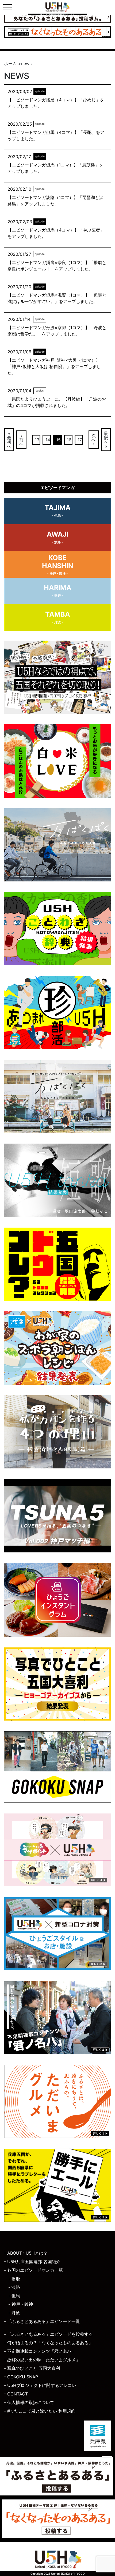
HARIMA (58, 590)
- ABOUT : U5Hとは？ (26, 2253)
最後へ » (106, 440)
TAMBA (58, 617)
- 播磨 (14, 2279)
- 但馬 (14, 2296)
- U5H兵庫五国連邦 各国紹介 (32, 2262)
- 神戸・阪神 (21, 2304)
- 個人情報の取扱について (29, 2402)
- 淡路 (14, 2287)
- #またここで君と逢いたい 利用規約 (40, 2411)
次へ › (94, 440)
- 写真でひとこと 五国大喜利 (32, 2368)
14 (48, 440)
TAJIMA (58, 510)
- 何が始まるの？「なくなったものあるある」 (48, 2343)
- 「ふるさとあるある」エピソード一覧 (42, 2321)
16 (69, 440)
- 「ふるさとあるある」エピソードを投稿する (48, 2334)
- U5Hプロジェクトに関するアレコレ (40, 2385)
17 (80, 440)
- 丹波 (14, 2313)
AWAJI (58, 537)
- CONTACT (16, 2394)
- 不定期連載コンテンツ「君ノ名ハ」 (40, 2351)
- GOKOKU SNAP (21, 2377)
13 (37, 440)
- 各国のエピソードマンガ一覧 (33, 2270)
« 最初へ (9, 440)
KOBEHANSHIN (57, 565)
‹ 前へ (21, 440)
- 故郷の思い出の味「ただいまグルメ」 (42, 2360)
